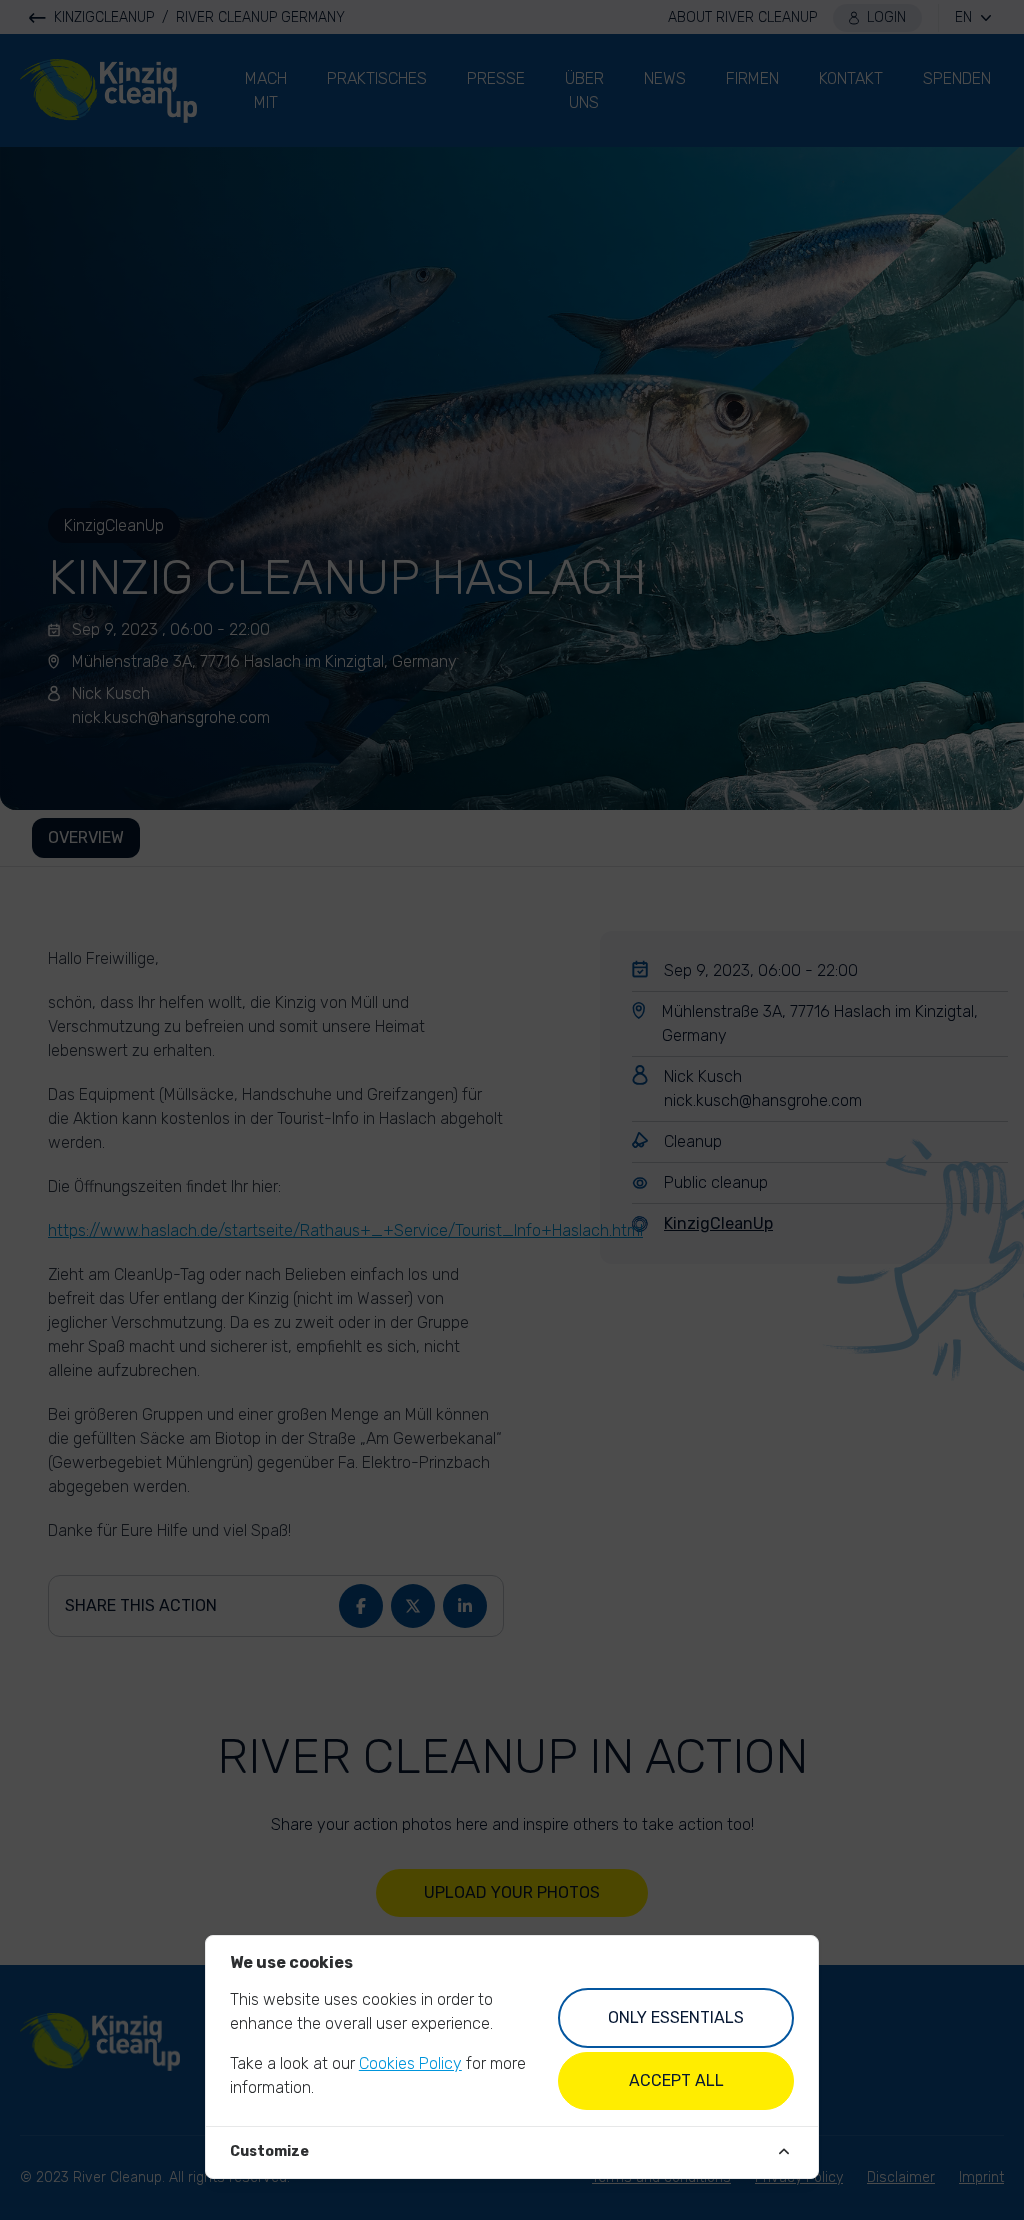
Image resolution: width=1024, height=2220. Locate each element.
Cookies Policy (410, 2063)
